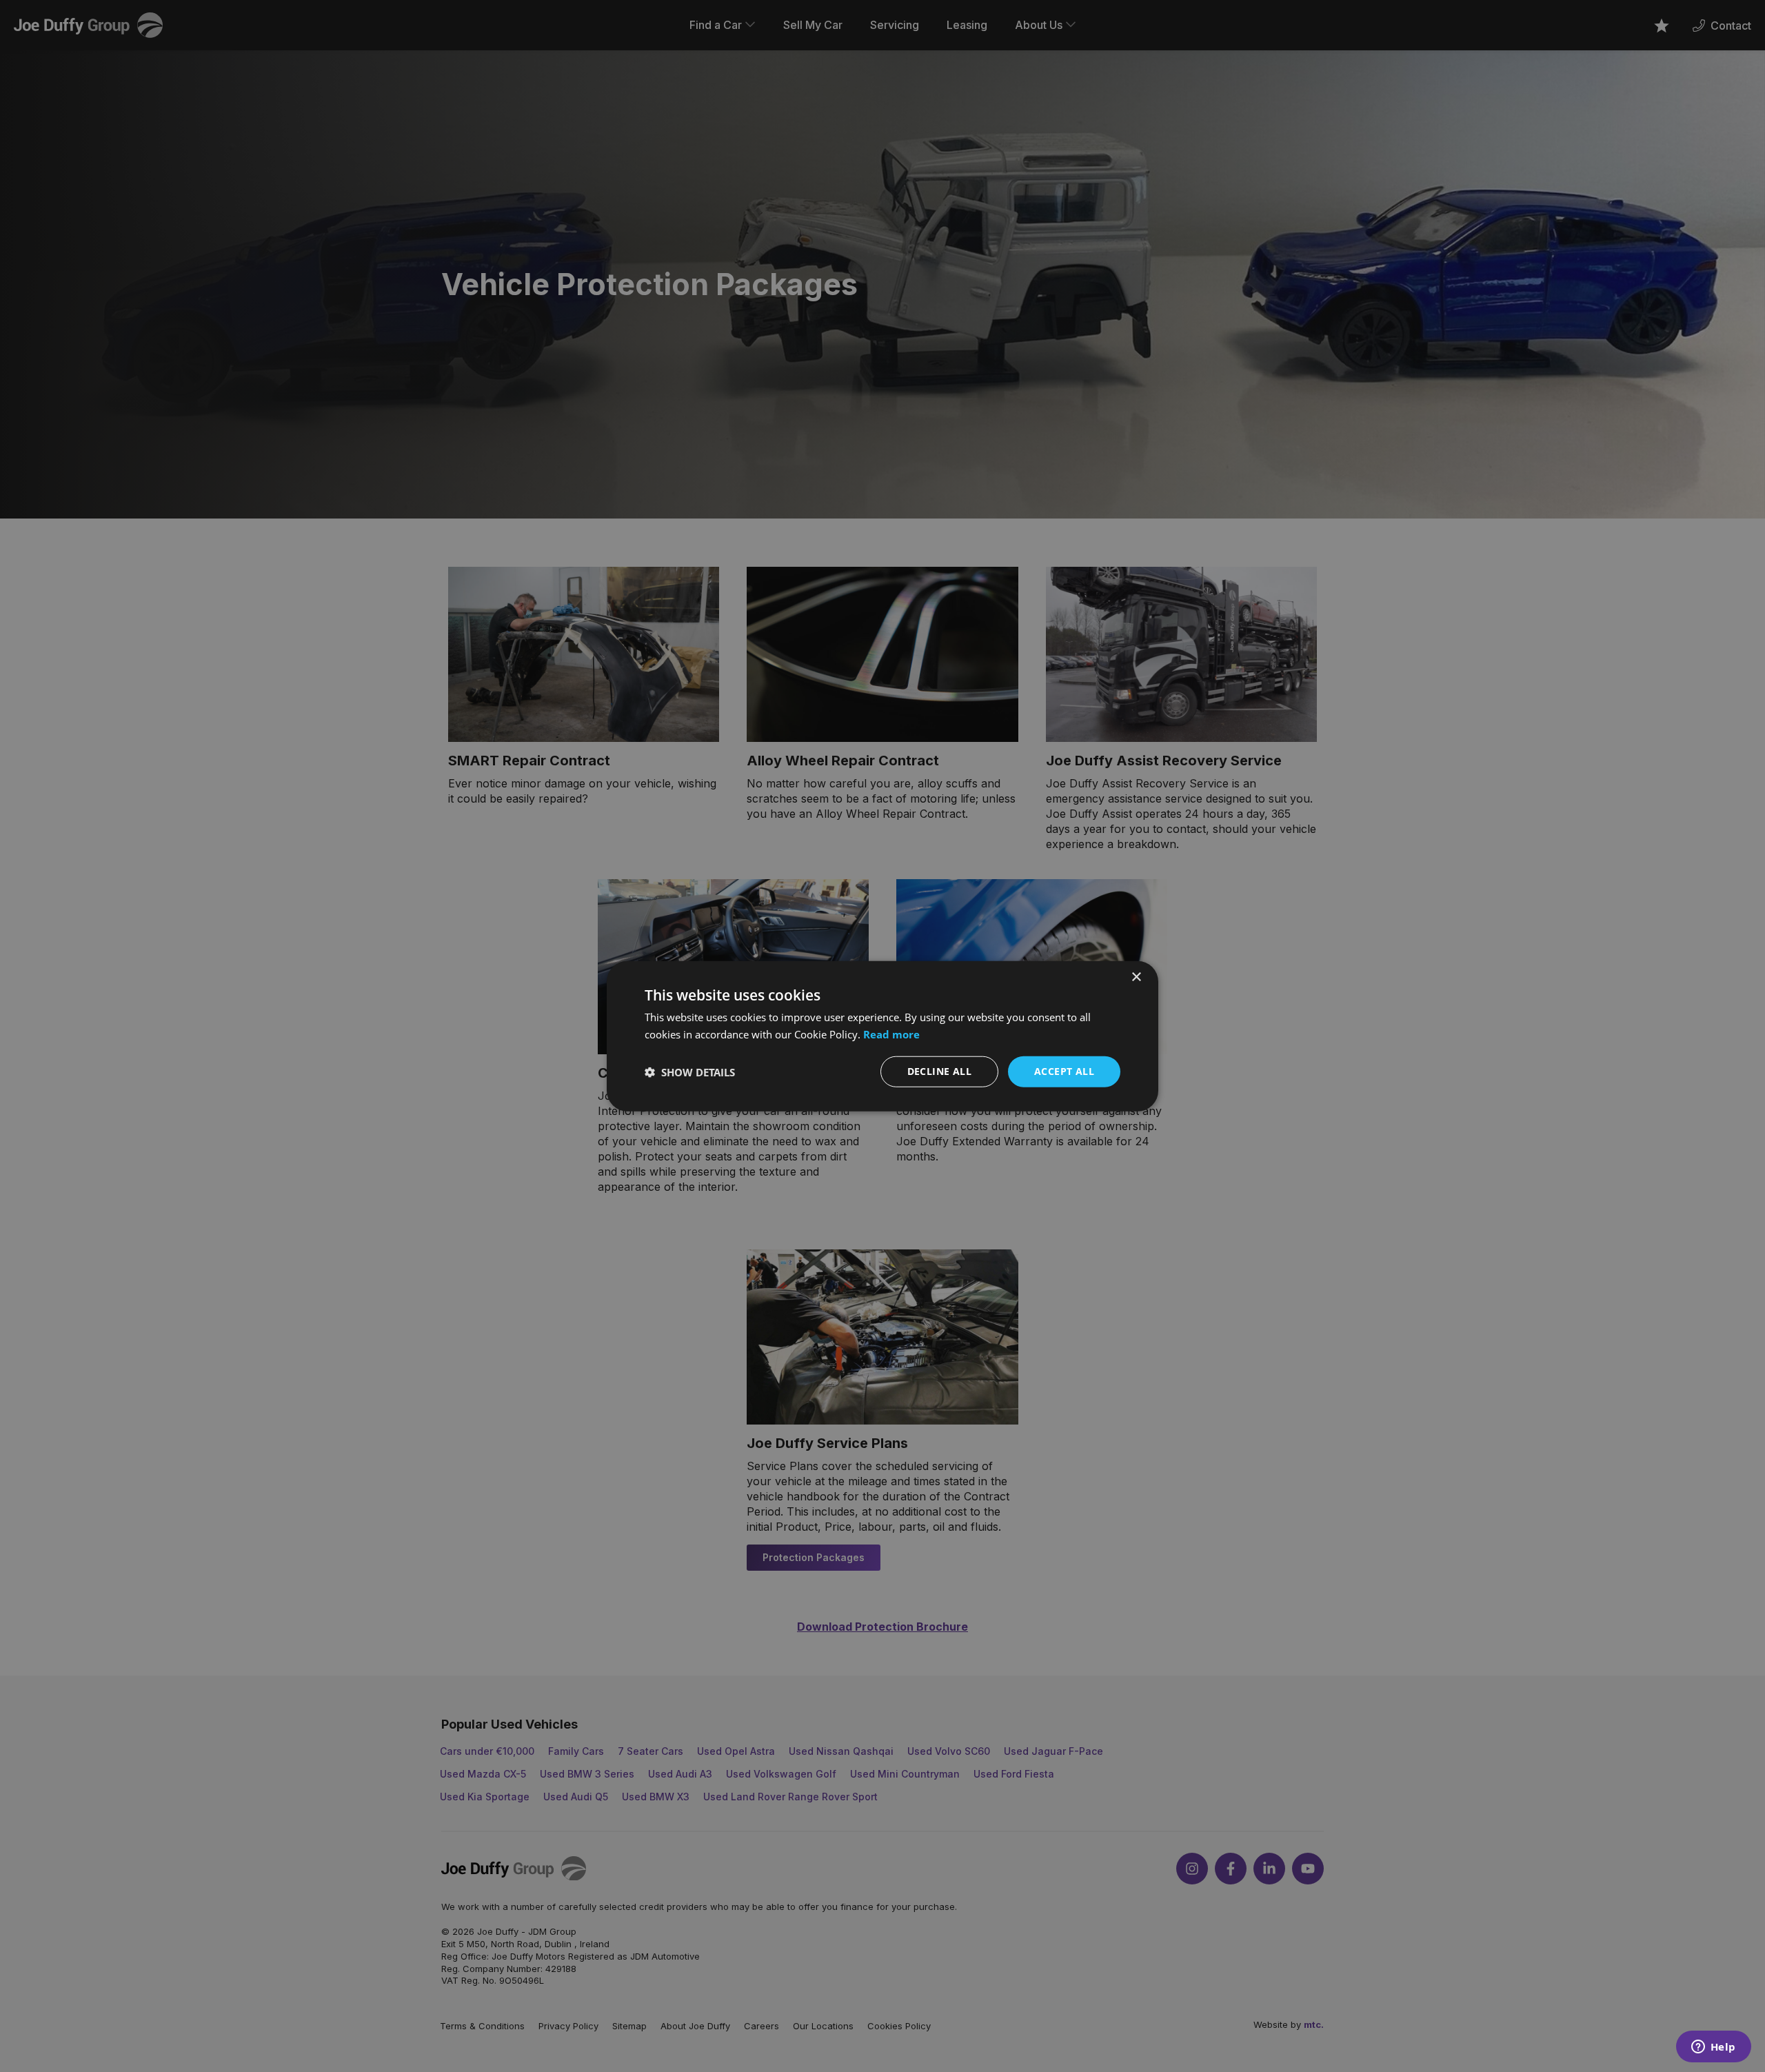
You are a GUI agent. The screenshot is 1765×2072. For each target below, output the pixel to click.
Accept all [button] (1064, 1071)
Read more (891, 1034)
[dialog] (882, 1036)
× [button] (1136, 977)
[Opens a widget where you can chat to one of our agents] (1713, 2048)
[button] (690, 1072)
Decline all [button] (939, 1071)
